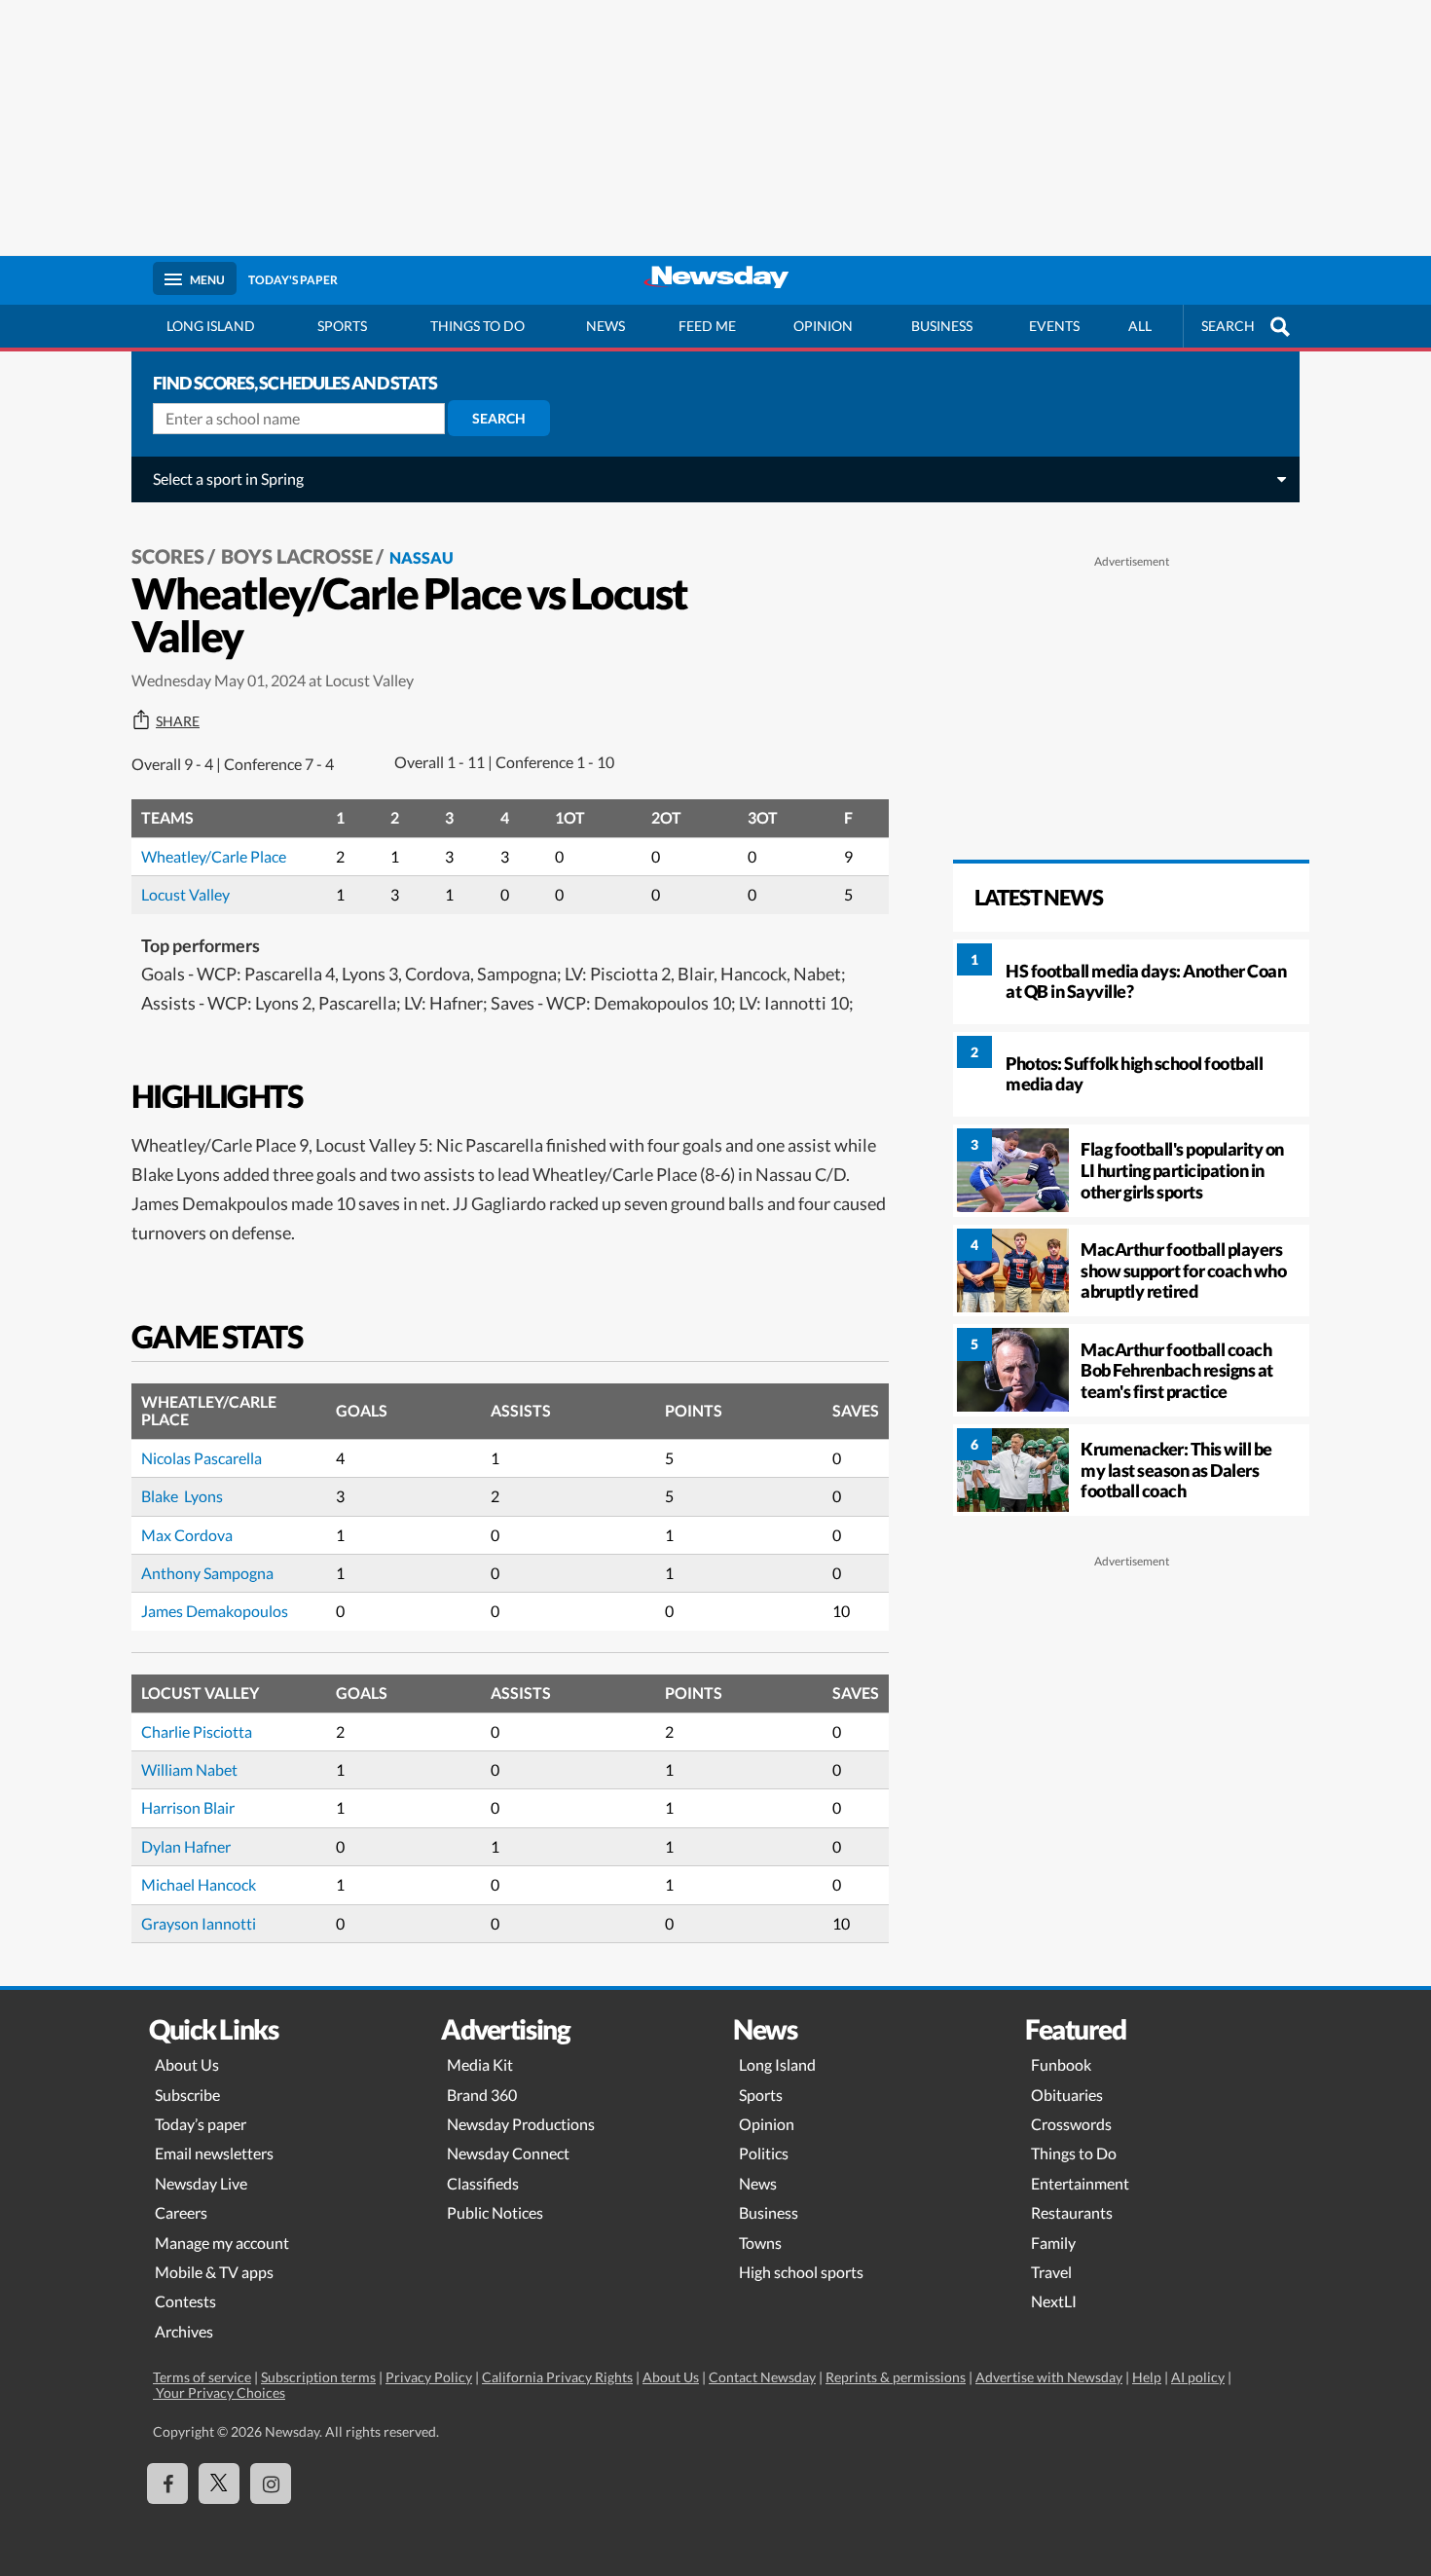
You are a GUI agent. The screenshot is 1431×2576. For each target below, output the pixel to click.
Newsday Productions (521, 2124)
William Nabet (189, 1769)
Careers (181, 2212)
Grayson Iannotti (199, 1923)
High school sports (801, 2272)
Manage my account (222, 2243)
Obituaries (1067, 2095)
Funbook (1061, 2064)
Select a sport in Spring (228, 478)
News (605, 326)
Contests (185, 2301)
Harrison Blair (188, 1807)
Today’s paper (201, 2124)
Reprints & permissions (896, 2377)
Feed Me (707, 326)
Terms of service (202, 2377)
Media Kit (480, 2064)
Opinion (823, 326)
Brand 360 (482, 2095)
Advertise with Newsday (1049, 2377)
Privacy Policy (429, 2377)
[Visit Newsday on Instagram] (271, 2484)
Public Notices (495, 2212)
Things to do (477, 326)
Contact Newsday (762, 2377)
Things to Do (1074, 2153)
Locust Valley (185, 894)
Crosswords (1071, 2124)
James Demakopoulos (215, 1611)
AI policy (1198, 2377)
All (1140, 326)
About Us (187, 2064)
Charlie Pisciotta (197, 1731)
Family (1053, 2243)
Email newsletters (214, 2153)
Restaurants (1072, 2212)
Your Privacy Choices (219, 2392)
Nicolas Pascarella (202, 1458)
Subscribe (187, 2095)
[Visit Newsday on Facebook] (167, 2484)
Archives (184, 2331)
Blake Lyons (182, 1496)
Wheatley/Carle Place (214, 856)
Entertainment (1080, 2183)
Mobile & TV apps (214, 2272)
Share (178, 721)
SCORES (168, 556)
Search (499, 418)
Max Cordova (187, 1535)
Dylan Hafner (186, 1846)
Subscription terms (318, 2377)
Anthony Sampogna (207, 1573)
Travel (1051, 2272)
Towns (760, 2243)
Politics (764, 2153)
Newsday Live (201, 2183)
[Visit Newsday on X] (219, 2484)
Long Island (211, 326)
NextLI (1054, 2301)
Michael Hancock (199, 1884)
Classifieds (483, 2183)
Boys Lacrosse (297, 556)
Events (1054, 326)
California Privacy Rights (557, 2377)
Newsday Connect (508, 2153)
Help (1147, 2377)
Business (942, 326)
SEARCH (1228, 326)
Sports (342, 326)
